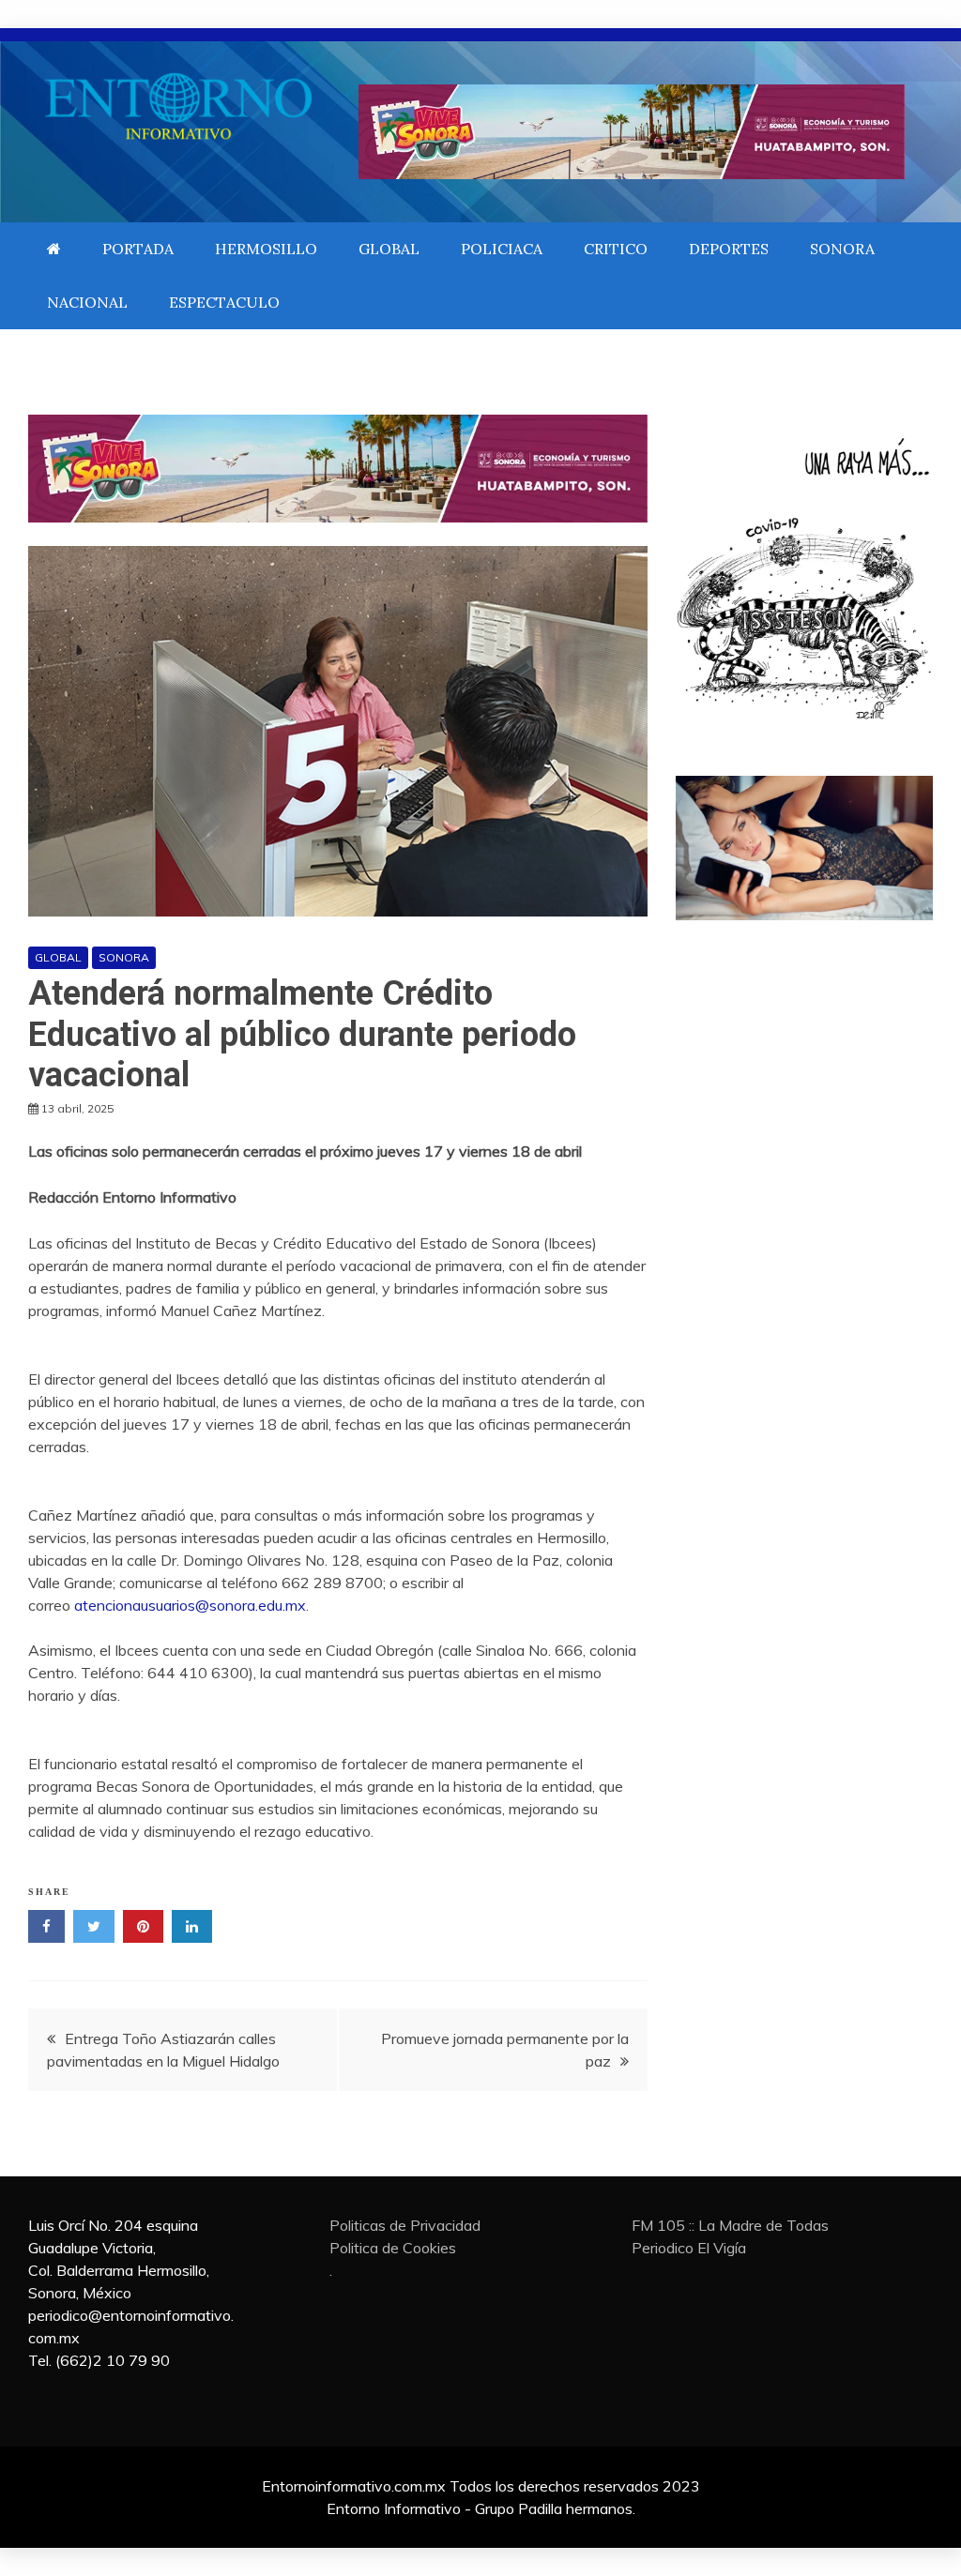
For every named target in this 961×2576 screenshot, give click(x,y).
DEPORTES (729, 249)
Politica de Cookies (393, 2248)
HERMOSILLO (266, 249)
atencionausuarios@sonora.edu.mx (190, 1605)
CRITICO (616, 249)
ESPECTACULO (224, 302)
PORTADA (138, 249)
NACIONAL (87, 302)
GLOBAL (389, 249)
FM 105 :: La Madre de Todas (730, 2225)
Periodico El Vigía (689, 2248)
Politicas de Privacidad (405, 2225)
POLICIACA (502, 249)
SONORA (842, 249)
